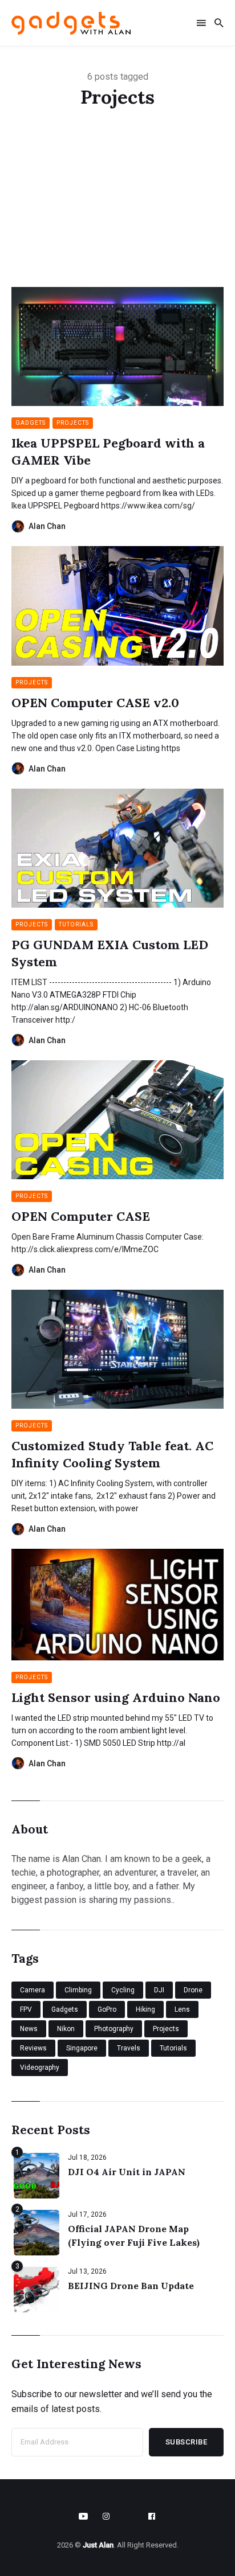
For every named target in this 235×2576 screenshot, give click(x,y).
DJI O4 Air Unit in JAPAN (127, 2172)
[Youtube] (83, 2516)
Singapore (82, 2048)
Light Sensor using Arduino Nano (116, 1697)
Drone (193, 1990)
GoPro (107, 2009)
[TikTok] (129, 2517)
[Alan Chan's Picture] (18, 526)
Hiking (145, 2009)
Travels (129, 2048)
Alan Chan (47, 526)
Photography (114, 2029)
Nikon (66, 2029)
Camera (33, 1990)
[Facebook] (152, 2516)
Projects (73, 423)
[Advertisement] (117, 212)
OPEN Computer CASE (81, 1216)
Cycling (123, 1990)
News (29, 2029)
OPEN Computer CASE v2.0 (95, 703)
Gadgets (31, 423)
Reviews (33, 2048)
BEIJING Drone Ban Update (131, 2286)
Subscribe (187, 2442)
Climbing (78, 1990)
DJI (159, 1990)
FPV (26, 2009)
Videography (40, 2068)
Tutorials (76, 924)
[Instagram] (106, 2516)
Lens (182, 2009)
